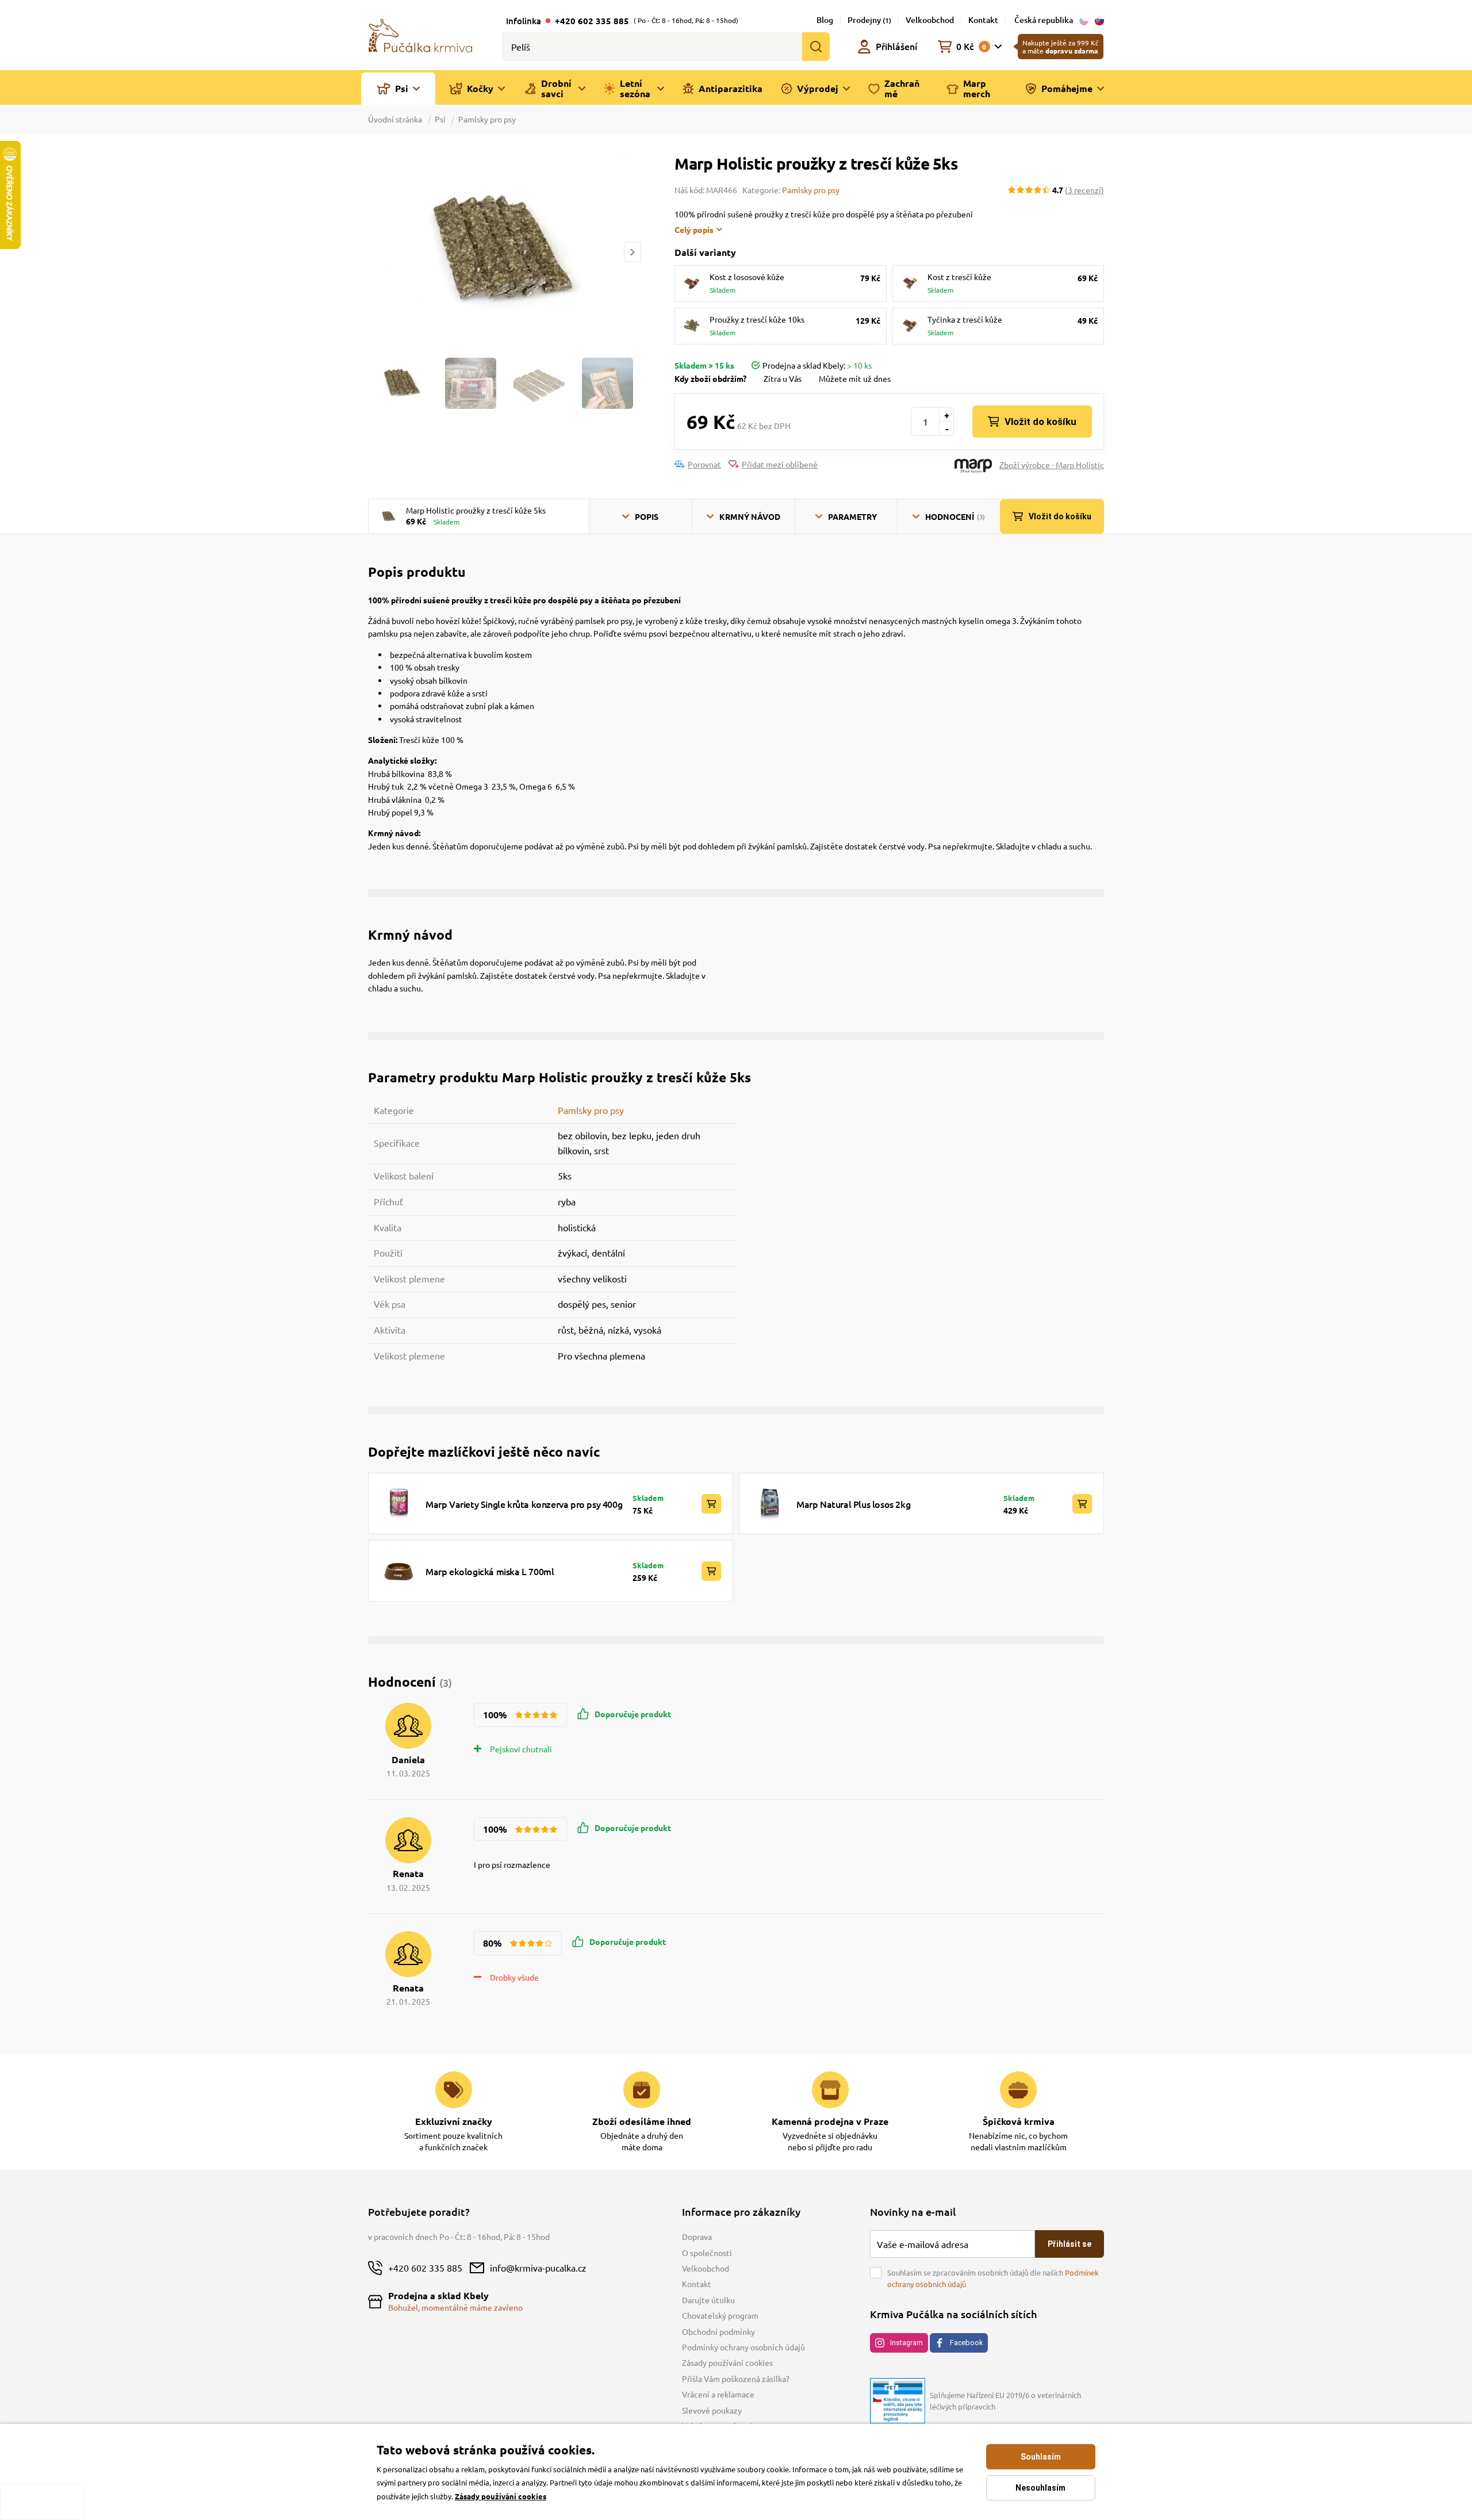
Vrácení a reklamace (718, 2394)
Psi (440, 119)
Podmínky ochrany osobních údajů (743, 2347)
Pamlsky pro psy (487, 119)
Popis (647, 516)
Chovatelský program (720, 2315)
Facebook (966, 2343)
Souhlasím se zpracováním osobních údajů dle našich (993, 2278)
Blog (825, 20)
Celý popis (694, 229)
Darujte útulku (708, 2300)
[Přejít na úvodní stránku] (420, 35)
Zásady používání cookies (727, 2362)
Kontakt (983, 20)
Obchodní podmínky (718, 2331)
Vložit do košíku (1040, 422)
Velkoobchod (930, 20)
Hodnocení (955, 516)
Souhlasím (1041, 2457)
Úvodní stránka (396, 119)
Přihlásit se (1069, 2244)
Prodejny (869, 20)
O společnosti (707, 2253)
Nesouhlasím (1040, 2488)
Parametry (852, 516)
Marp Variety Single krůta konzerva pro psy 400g (524, 1504)
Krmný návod (750, 516)
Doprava (697, 2236)
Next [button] (632, 252)
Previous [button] (376, 252)
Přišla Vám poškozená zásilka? (736, 2379)
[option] (504, 252)
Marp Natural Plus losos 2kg (853, 1504)
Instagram (906, 2343)
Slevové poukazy (712, 2410)
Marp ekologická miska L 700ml (490, 1571)
